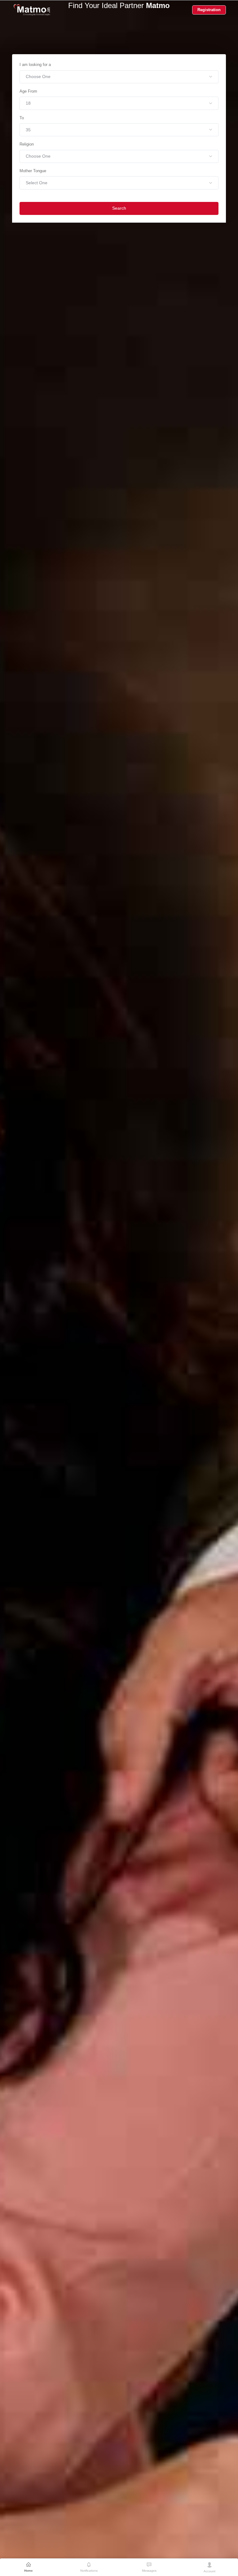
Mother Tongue (33, 171)
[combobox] (119, 77)
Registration (209, 10)
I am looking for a (35, 65)
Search (119, 208)
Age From (28, 91)
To (22, 118)
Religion (27, 144)
